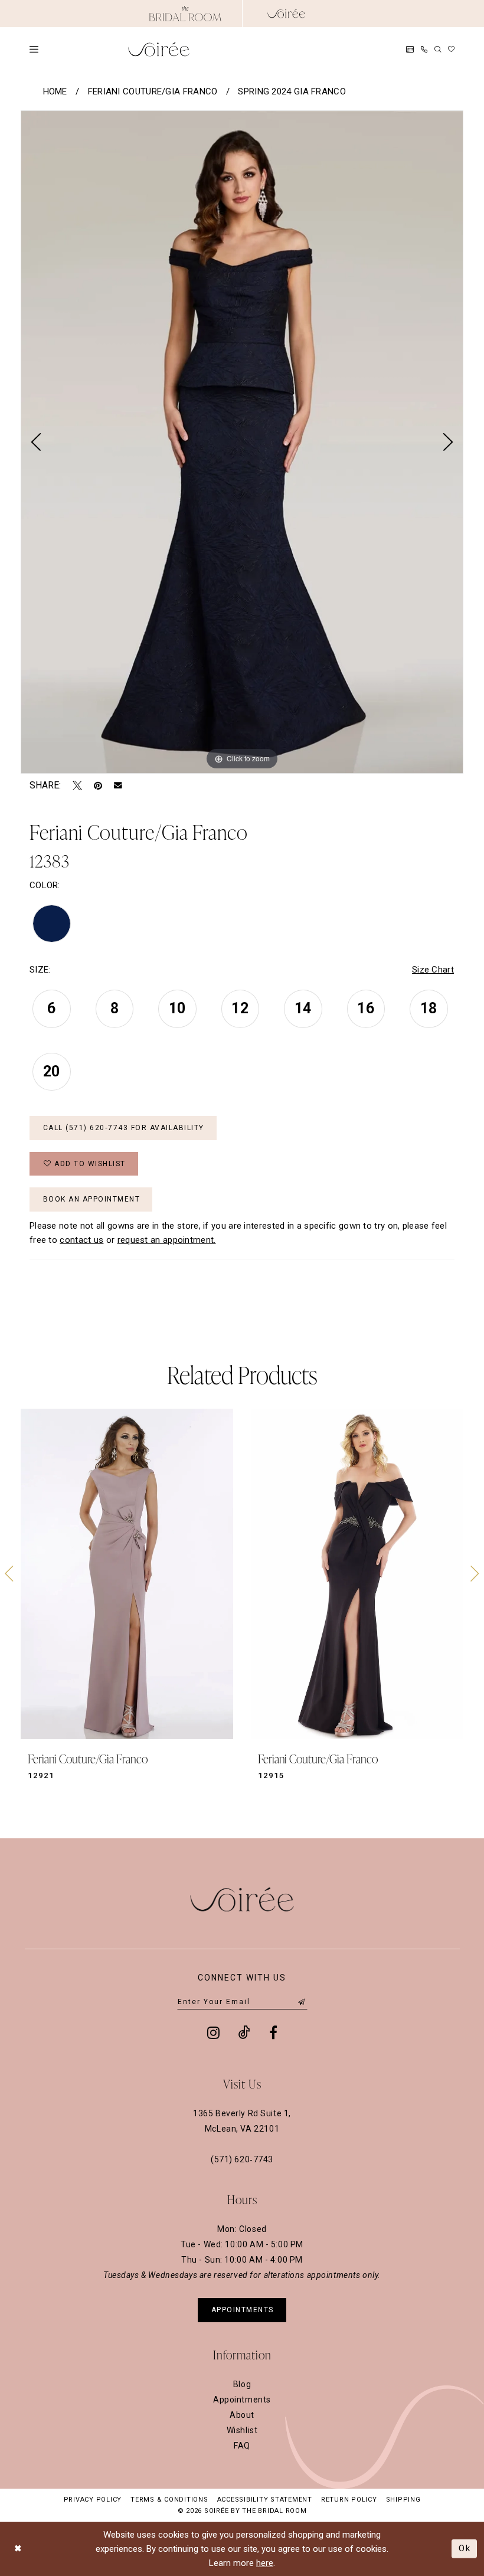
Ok (465, 2548)
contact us (81, 1240)
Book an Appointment (92, 1199)
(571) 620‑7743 (242, 2159)
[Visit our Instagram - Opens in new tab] (213, 2032)
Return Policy (349, 2500)
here (265, 2563)
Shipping (403, 2500)
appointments (243, 2310)
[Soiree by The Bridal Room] (286, 14)
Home (55, 91)
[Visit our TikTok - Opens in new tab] (244, 2032)
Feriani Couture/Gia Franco (153, 91)
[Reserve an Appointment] (410, 49)
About (242, 2415)
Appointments (242, 2400)
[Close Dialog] (18, 2549)
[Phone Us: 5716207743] (424, 49)
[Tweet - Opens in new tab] (77, 785)
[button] (34, 49)
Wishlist (242, 2430)
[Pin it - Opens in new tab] (98, 785)
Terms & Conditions (169, 2500)
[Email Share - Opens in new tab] (118, 785)
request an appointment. (167, 1240)
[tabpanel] (242, 442)
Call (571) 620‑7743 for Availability (124, 1128)
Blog (242, 2384)
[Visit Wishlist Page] (451, 49)
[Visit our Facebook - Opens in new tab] (273, 2032)
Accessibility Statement (265, 2500)
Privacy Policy (93, 2500)
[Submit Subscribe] (302, 2002)
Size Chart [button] (433, 970)
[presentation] (127, 1574)
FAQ (242, 2446)
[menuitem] (34, 49)
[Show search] (438, 49)
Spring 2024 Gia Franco (292, 91)
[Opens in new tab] (185, 14)
